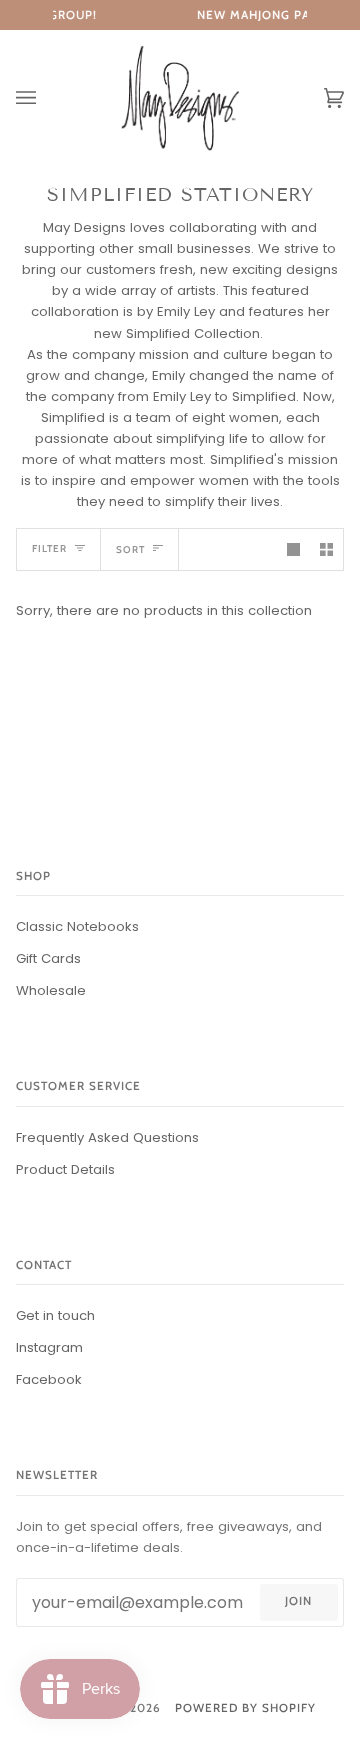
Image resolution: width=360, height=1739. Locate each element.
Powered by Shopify (245, 1708)
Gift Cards (48, 958)
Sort (130, 549)
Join (298, 1601)
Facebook (49, 1379)
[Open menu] (46, 98)
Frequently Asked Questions (107, 1137)
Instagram (49, 1347)
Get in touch (55, 1315)
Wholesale (51, 990)
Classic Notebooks (77, 926)
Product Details (65, 1169)
